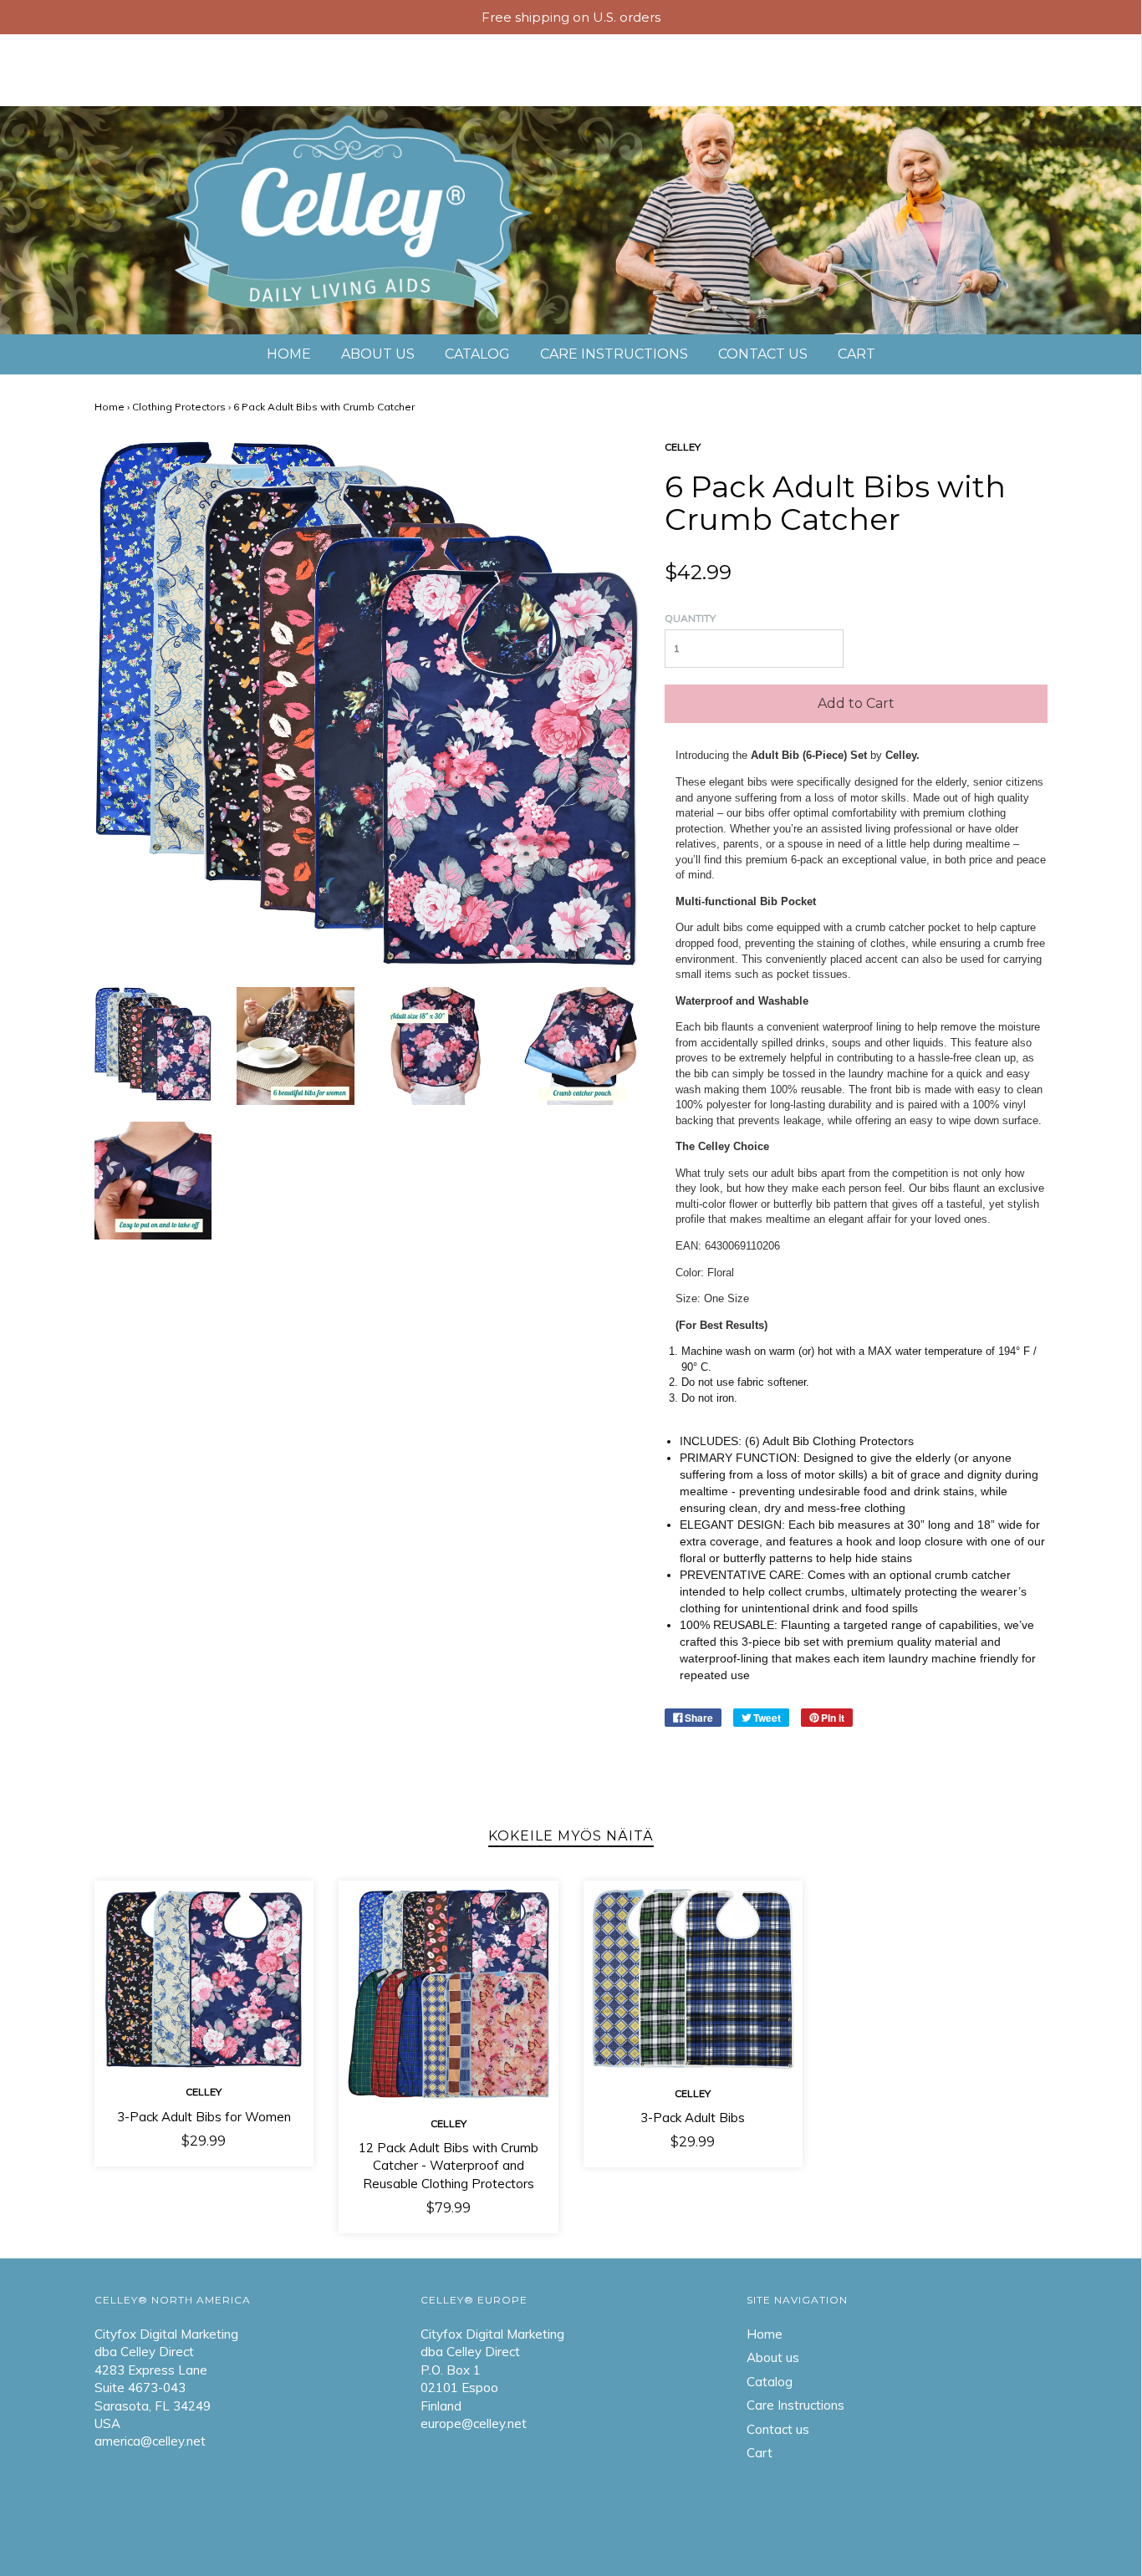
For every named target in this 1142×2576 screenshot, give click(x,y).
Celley (204, 2092)
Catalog (222, 61)
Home (44, 61)
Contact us (66, 79)
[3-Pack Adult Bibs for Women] (204, 1978)
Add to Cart (856, 703)
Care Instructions (354, 61)
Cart (155, 79)
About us (128, 61)
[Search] (1021, 61)
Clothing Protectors (179, 407)
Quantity (690, 618)
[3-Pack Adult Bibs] (693, 1979)
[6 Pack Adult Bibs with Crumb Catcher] (153, 1043)
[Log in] (1061, 61)
